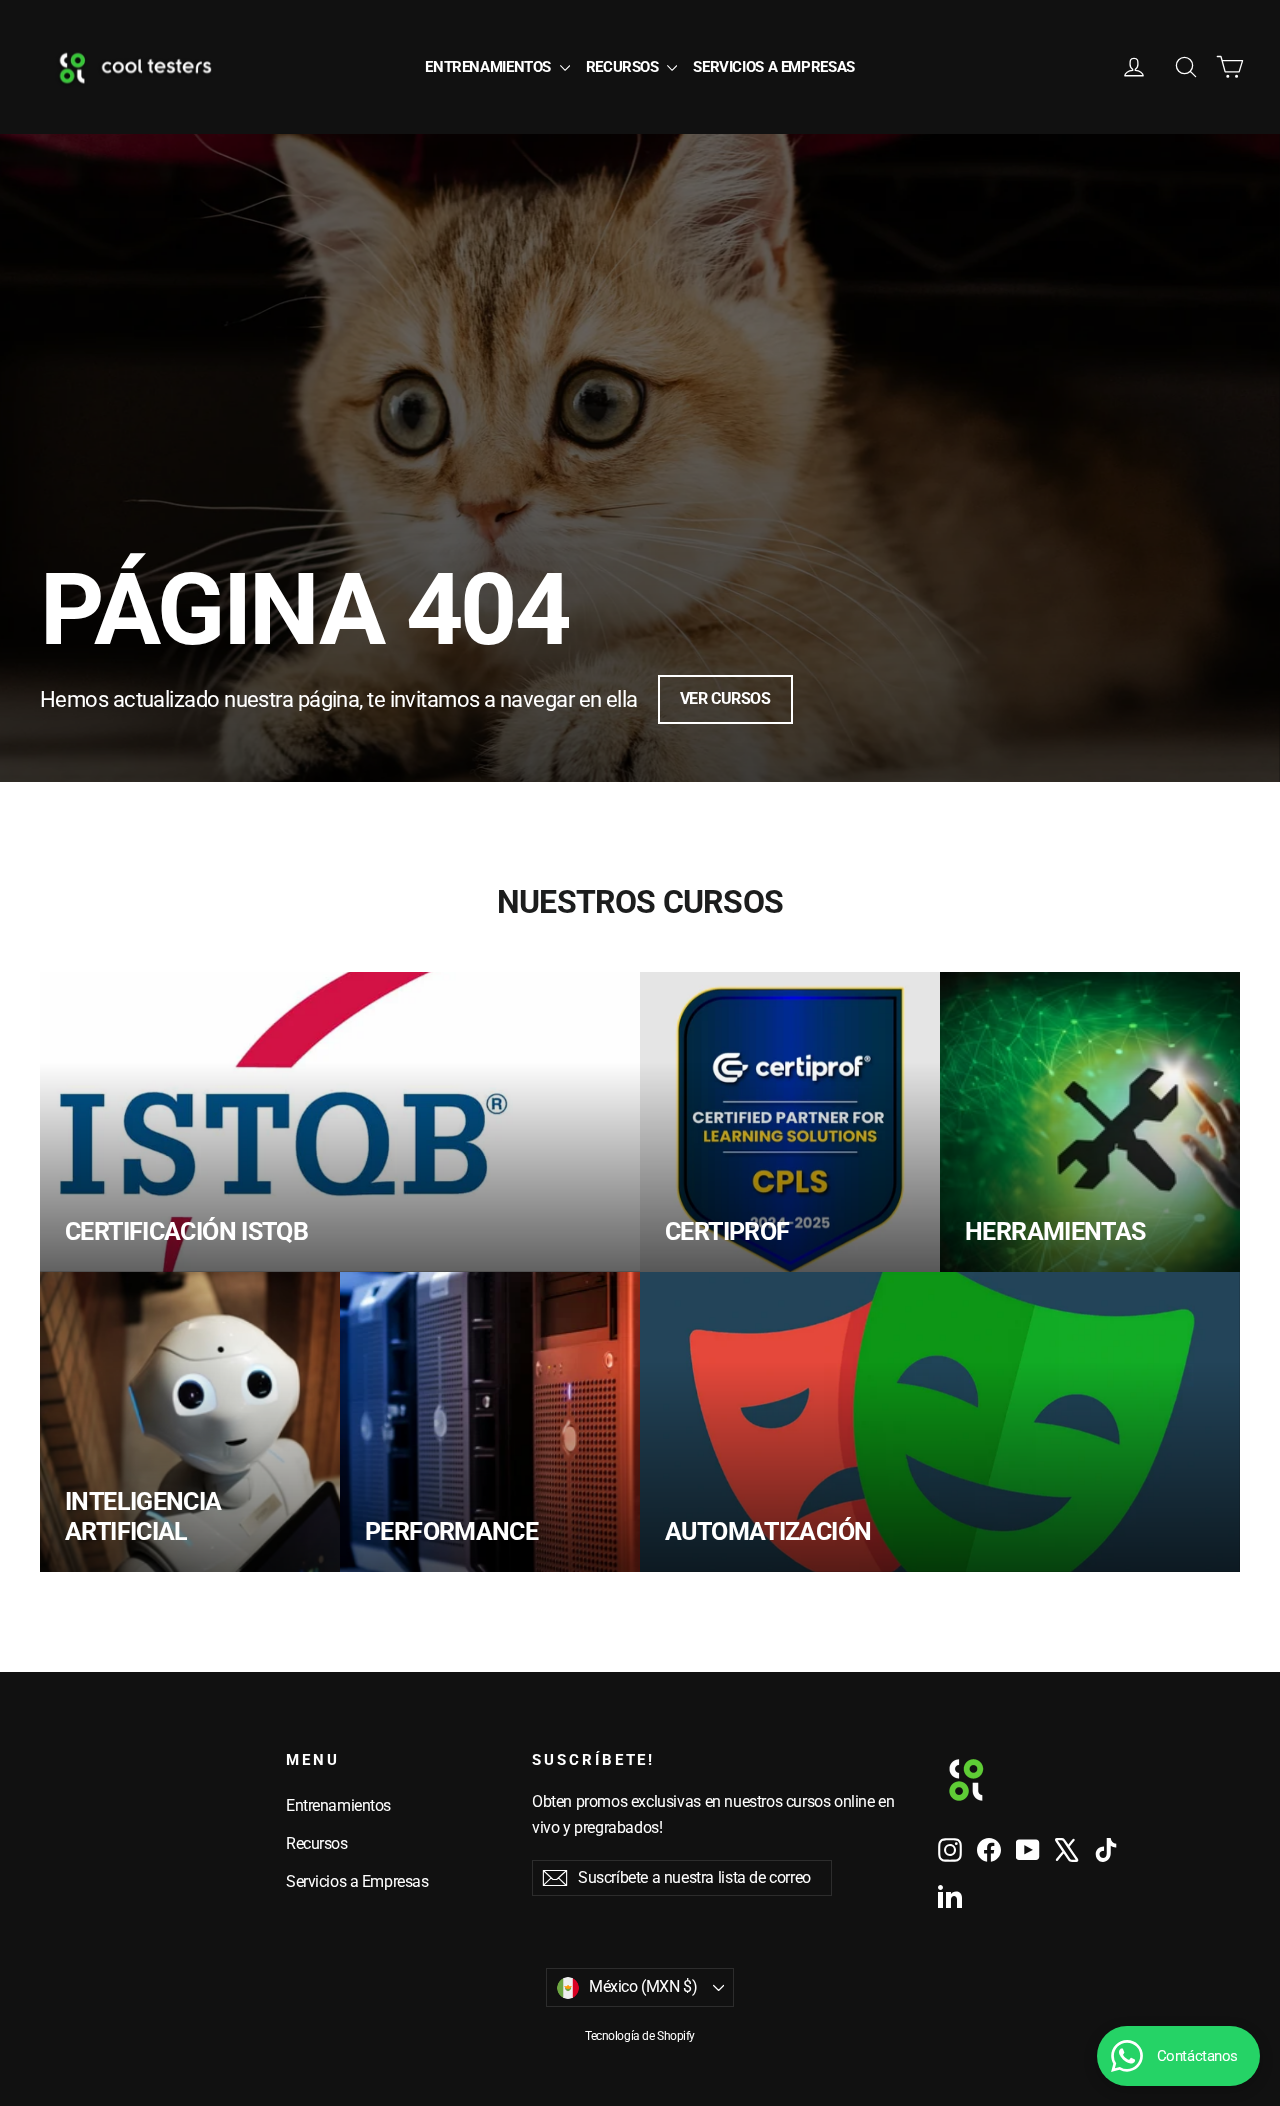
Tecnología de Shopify (640, 2036)
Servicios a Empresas (774, 67)
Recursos (624, 67)
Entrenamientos (489, 67)
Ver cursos (725, 698)
